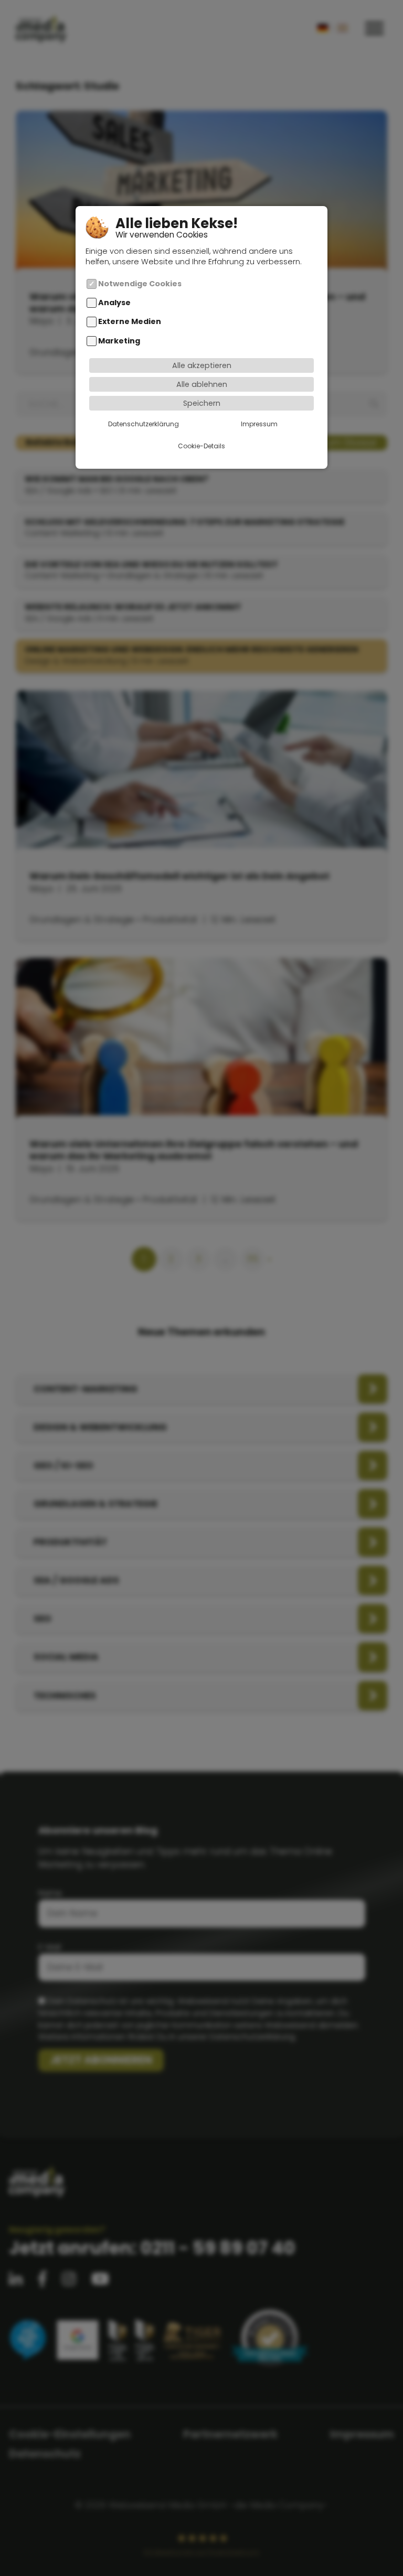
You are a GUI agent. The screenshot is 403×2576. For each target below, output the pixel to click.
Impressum (259, 424)
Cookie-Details (201, 446)
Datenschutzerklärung (144, 424)
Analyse (114, 303)
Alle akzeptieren (202, 365)
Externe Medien (130, 322)
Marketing (119, 341)
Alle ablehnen (202, 384)
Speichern (202, 403)
